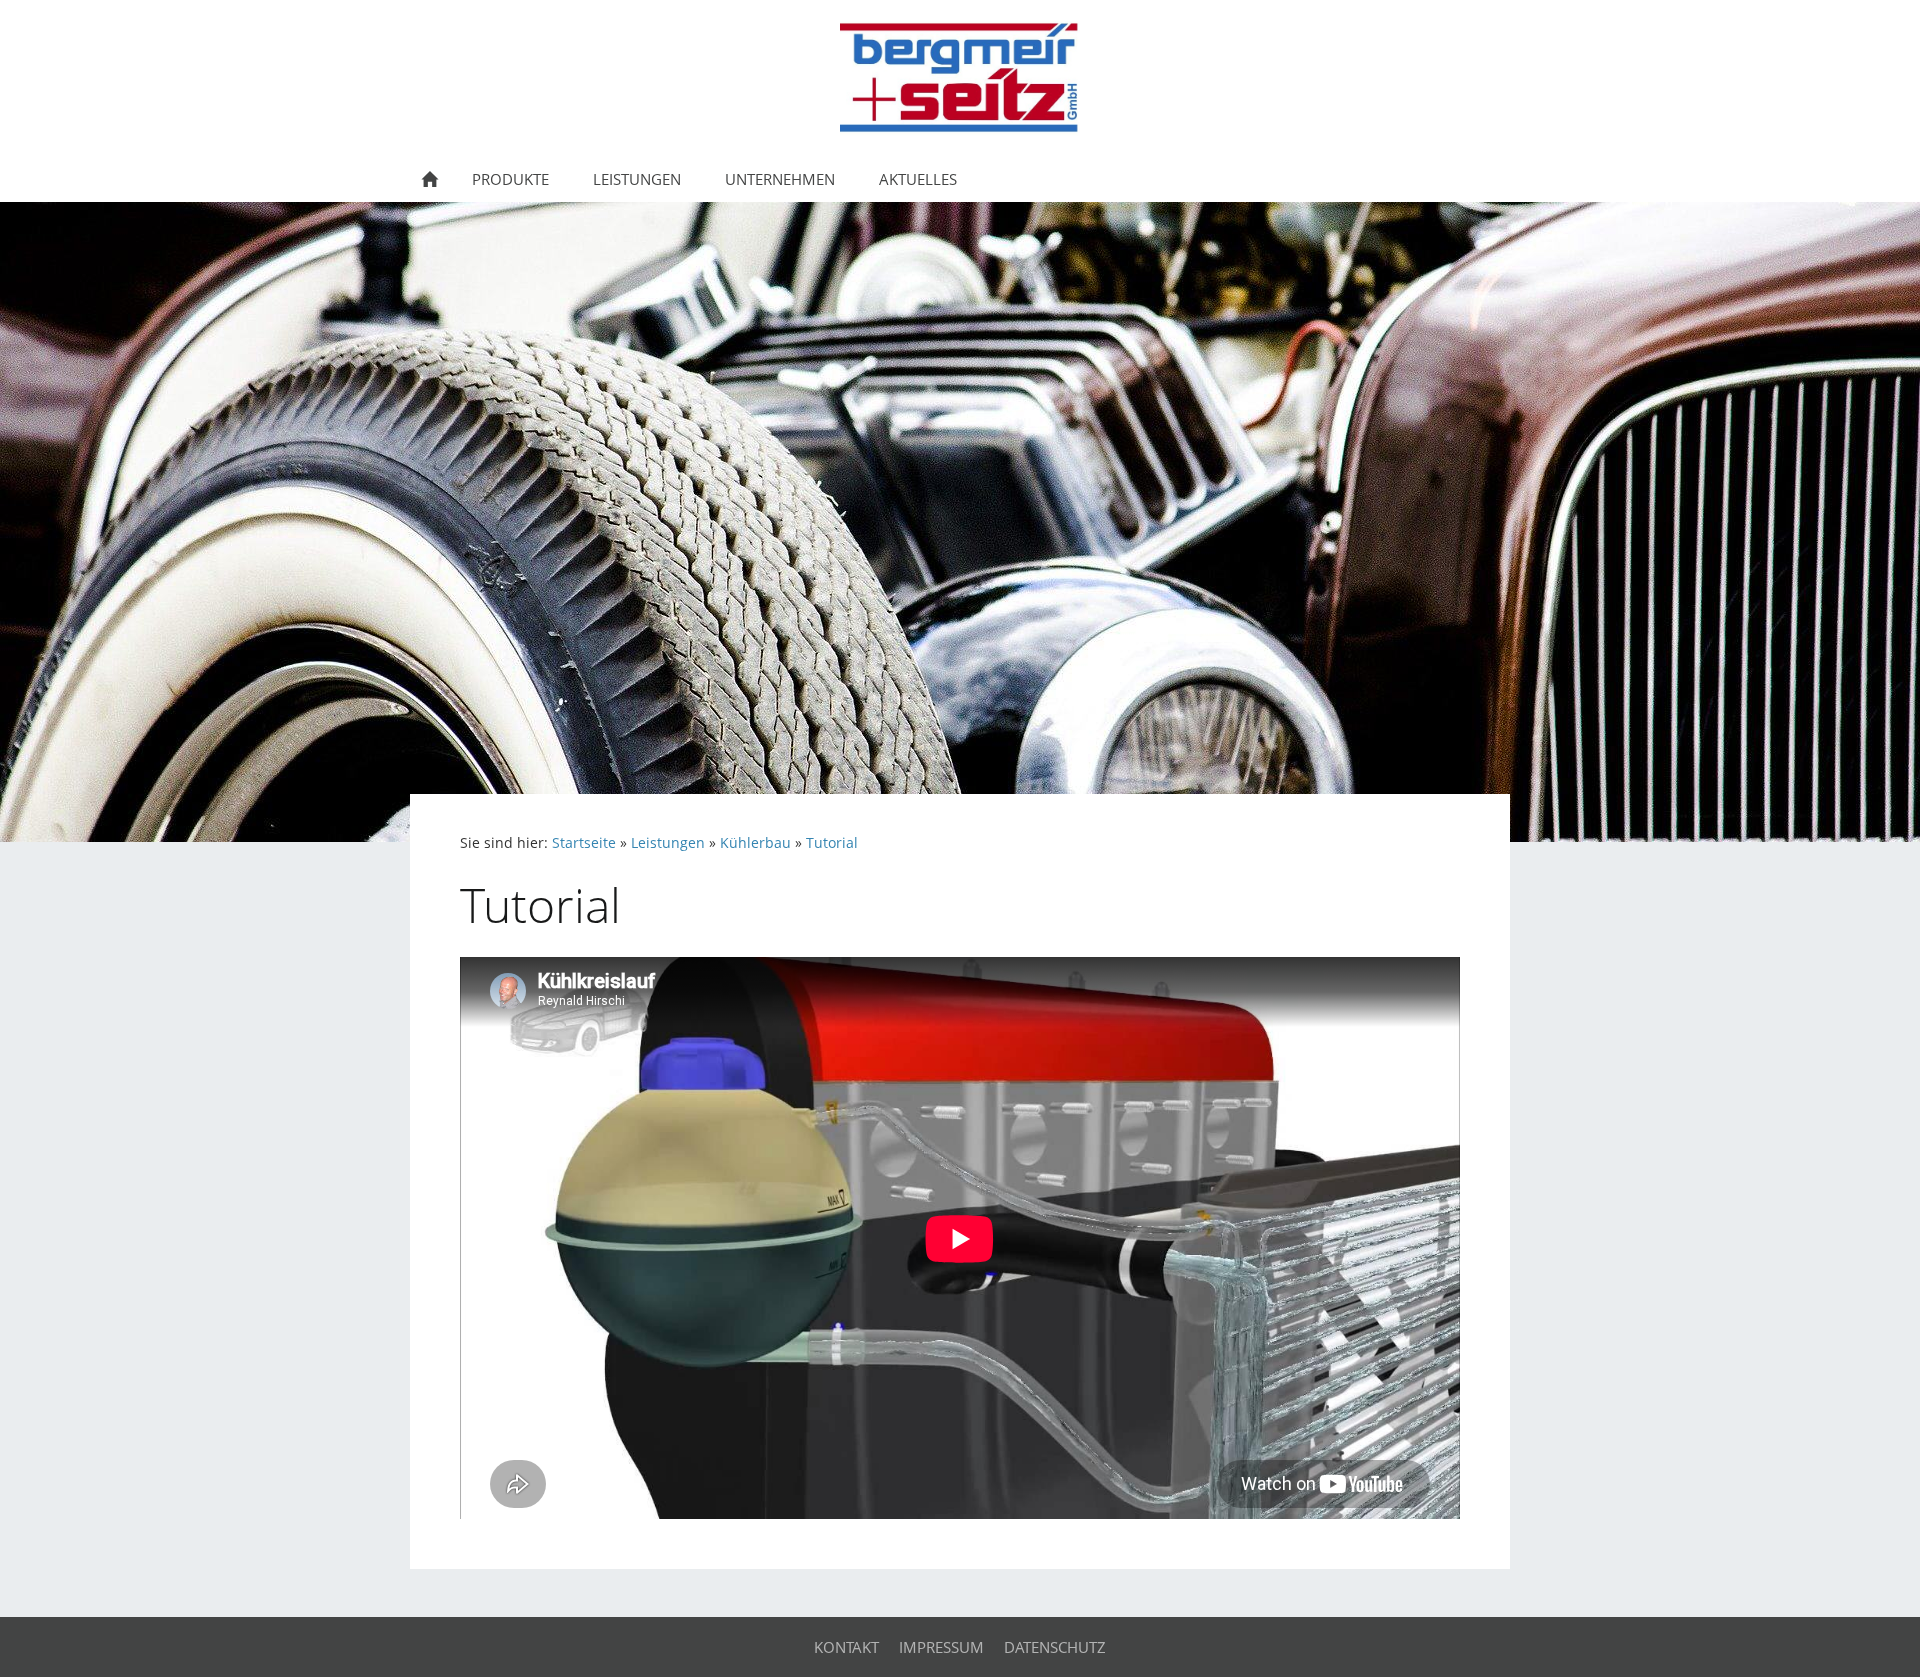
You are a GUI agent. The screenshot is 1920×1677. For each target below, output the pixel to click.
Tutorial (832, 843)
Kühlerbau (755, 843)
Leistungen (668, 843)
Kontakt (846, 1647)
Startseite (584, 843)
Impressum (941, 1647)
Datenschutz (1055, 1647)
